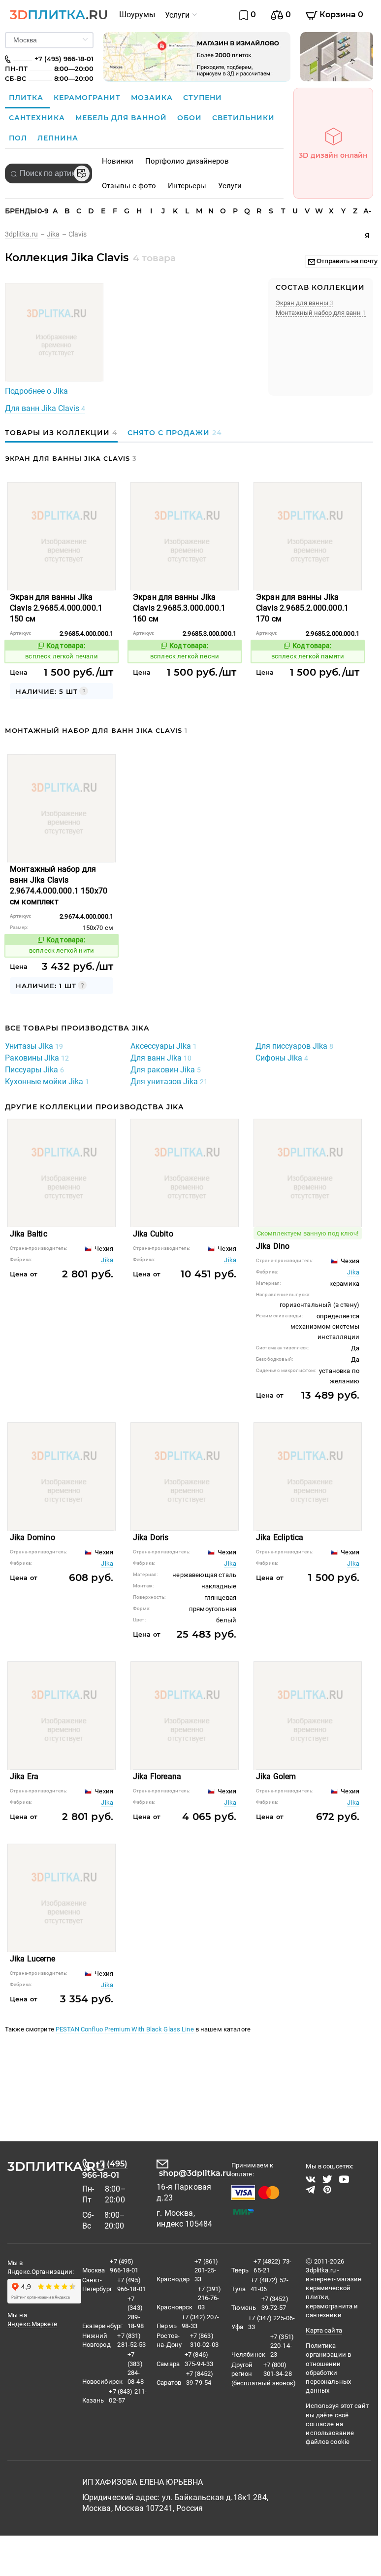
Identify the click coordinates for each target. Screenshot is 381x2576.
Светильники (243, 118)
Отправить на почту (346, 261)
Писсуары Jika (34, 1070)
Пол (19, 138)
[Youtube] (344, 2179)
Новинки (118, 161)
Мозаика (153, 98)
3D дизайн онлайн (333, 155)
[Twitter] (327, 2179)
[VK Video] (311, 2179)
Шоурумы (137, 15)
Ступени (203, 98)
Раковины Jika (37, 1058)
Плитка (27, 98)
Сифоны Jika (282, 1058)
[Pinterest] (327, 2190)
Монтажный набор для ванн (321, 313)
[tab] (64, 433)
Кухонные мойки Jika (47, 1082)
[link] (26, 234)
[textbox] (48, 173)
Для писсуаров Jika (294, 1046)
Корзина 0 (340, 15)
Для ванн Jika (161, 1058)
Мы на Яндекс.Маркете (32, 2319)
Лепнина (58, 138)
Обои (191, 118)
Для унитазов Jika (169, 1082)
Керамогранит (88, 98)
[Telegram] (311, 2190)
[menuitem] (137, 15)
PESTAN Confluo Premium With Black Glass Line (126, 2029)
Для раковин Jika (166, 1070)
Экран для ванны (304, 303)
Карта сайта (324, 2330)
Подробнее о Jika (36, 391)
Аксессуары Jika (164, 1046)
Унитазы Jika (34, 1046)
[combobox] (48, 173)
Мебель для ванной (122, 118)
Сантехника (38, 118)
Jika (107, 1260)
